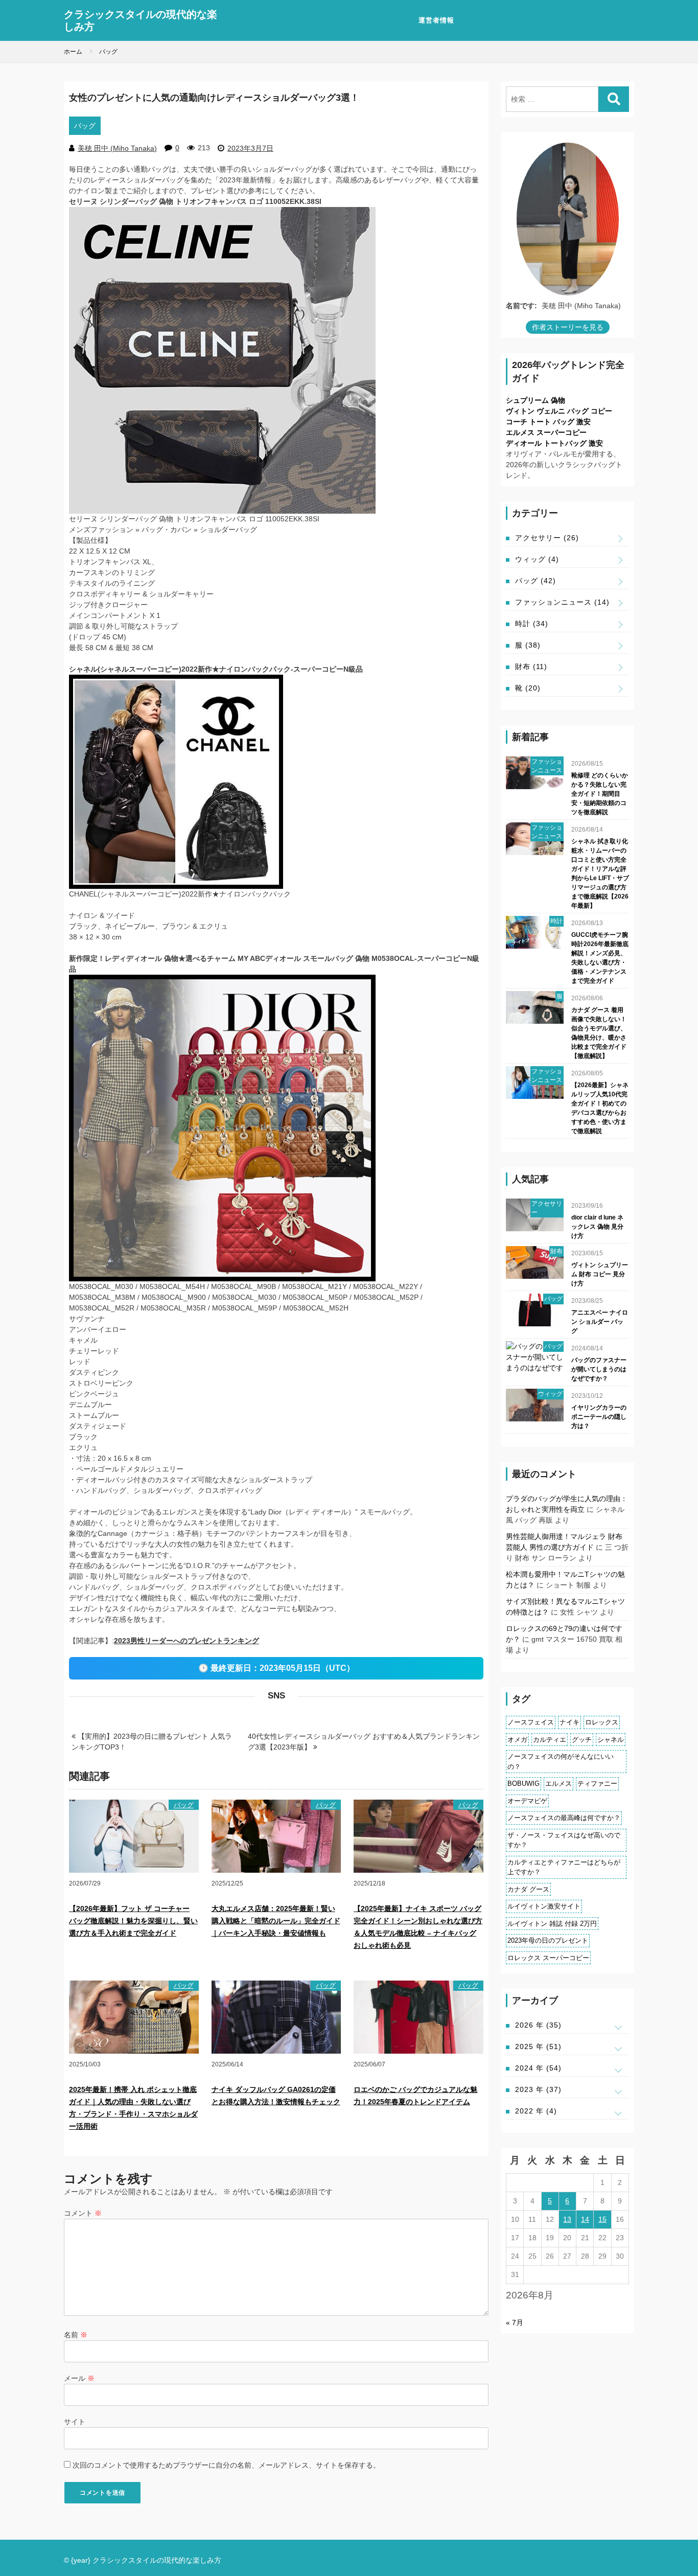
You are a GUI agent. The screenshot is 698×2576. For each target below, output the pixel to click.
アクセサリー (547, 538)
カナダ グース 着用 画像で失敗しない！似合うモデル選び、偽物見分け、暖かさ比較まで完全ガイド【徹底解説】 (599, 1033)
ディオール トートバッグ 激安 (554, 443)
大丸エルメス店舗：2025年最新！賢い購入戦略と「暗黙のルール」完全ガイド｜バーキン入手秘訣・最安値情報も (276, 1921)
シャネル (611, 1740)
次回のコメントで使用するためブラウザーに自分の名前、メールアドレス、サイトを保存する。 (226, 2465)
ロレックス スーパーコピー (548, 1958)
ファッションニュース (562, 602)
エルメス (559, 1784)
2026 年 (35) (538, 2025)
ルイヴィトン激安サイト (544, 1906)
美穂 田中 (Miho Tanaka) (117, 148)
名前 (76, 2335)
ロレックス (602, 1722)
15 (602, 2219)
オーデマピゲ (527, 1801)
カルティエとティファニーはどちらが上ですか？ (564, 1867)
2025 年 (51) (538, 2046)
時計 (532, 624)
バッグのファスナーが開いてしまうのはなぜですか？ (599, 1369)
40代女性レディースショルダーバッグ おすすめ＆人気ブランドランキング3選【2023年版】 (364, 1742)
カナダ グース (528, 1889)
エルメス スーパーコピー (546, 432)
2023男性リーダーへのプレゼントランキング (187, 1641)
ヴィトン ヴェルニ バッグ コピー (559, 411)
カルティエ (550, 1740)
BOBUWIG (523, 1784)
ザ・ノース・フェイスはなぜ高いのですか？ (564, 1840)
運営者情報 (436, 20)
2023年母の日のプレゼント (548, 1940)
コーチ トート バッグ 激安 (548, 422)
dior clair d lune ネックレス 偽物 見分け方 (597, 1227)
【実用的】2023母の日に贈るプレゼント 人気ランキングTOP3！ (152, 1742)
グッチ (582, 1740)
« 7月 (515, 2322)
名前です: (521, 306)
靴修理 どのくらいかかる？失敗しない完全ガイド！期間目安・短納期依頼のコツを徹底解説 (600, 794)
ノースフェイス (531, 1722)
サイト (75, 2422)
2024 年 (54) (538, 2068)
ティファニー (597, 1784)
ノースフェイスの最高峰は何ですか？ (564, 1818)
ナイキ (569, 1722)
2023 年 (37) (538, 2089)
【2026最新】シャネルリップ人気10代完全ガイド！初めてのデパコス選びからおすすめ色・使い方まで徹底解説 (600, 1108)
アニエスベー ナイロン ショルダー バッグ (600, 1322)
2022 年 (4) (536, 2111)
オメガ (517, 1740)
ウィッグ (537, 559)
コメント (83, 2213)
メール (79, 2378)
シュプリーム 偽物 (536, 400)
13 (567, 2219)
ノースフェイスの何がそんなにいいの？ (561, 1762)
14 (585, 2219)
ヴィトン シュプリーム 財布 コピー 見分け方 (600, 1274)
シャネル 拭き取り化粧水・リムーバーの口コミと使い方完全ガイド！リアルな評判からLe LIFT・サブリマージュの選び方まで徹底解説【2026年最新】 (600, 873)
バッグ (85, 126)
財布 (531, 666)
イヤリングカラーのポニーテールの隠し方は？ (599, 1417)
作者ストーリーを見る (568, 327)
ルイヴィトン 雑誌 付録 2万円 (552, 1924)
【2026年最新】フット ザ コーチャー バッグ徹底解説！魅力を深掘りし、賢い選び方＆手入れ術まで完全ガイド (133, 1921)
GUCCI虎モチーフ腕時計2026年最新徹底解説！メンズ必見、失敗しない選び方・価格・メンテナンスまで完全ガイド (600, 958)
